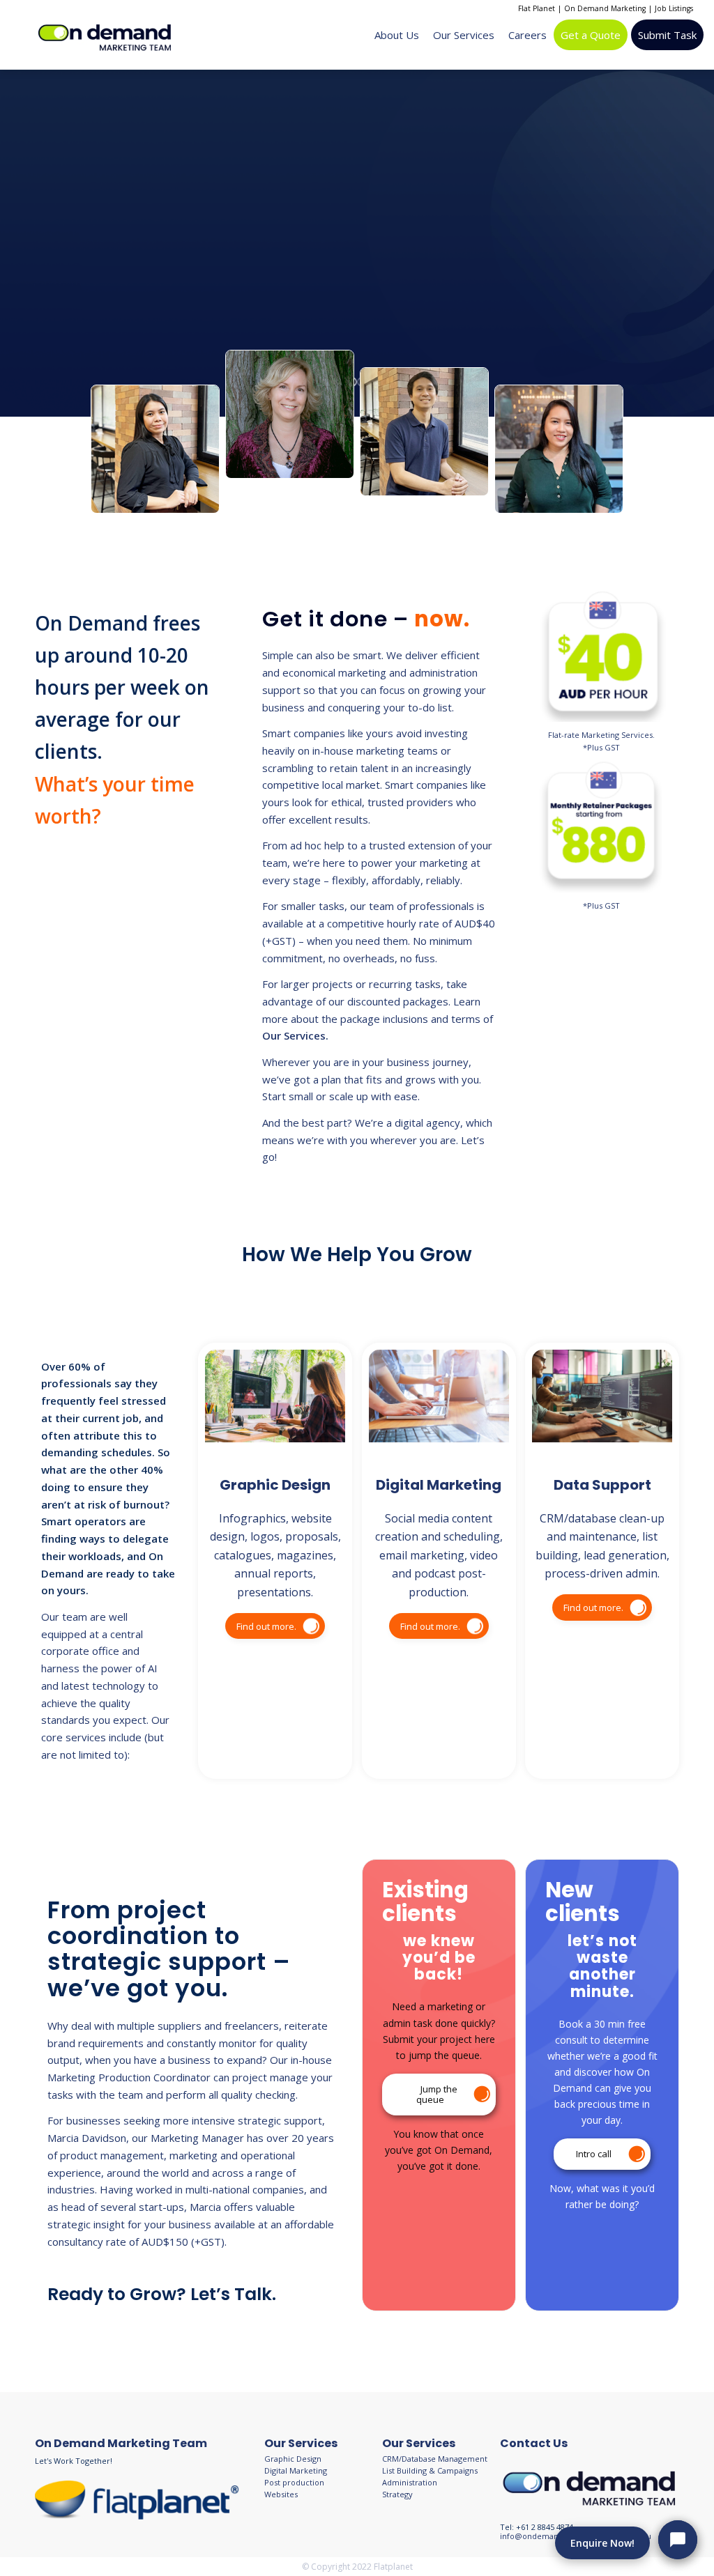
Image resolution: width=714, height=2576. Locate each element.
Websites (281, 2494)
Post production (294, 2482)
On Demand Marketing (605, 8)
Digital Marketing (296, 2470)
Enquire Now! (602, 2543)
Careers (527, 35)
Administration (410, 2482)
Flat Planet (537, 8)
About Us (397, 35)
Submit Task (667, 35)
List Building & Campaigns (430, 2470)
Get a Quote (591, 35)
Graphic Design (293, 2459)
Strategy (397, 2494)
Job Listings (674, 8)
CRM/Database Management (435, 2459)
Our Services (464, 35)
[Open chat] (678, 2540)
